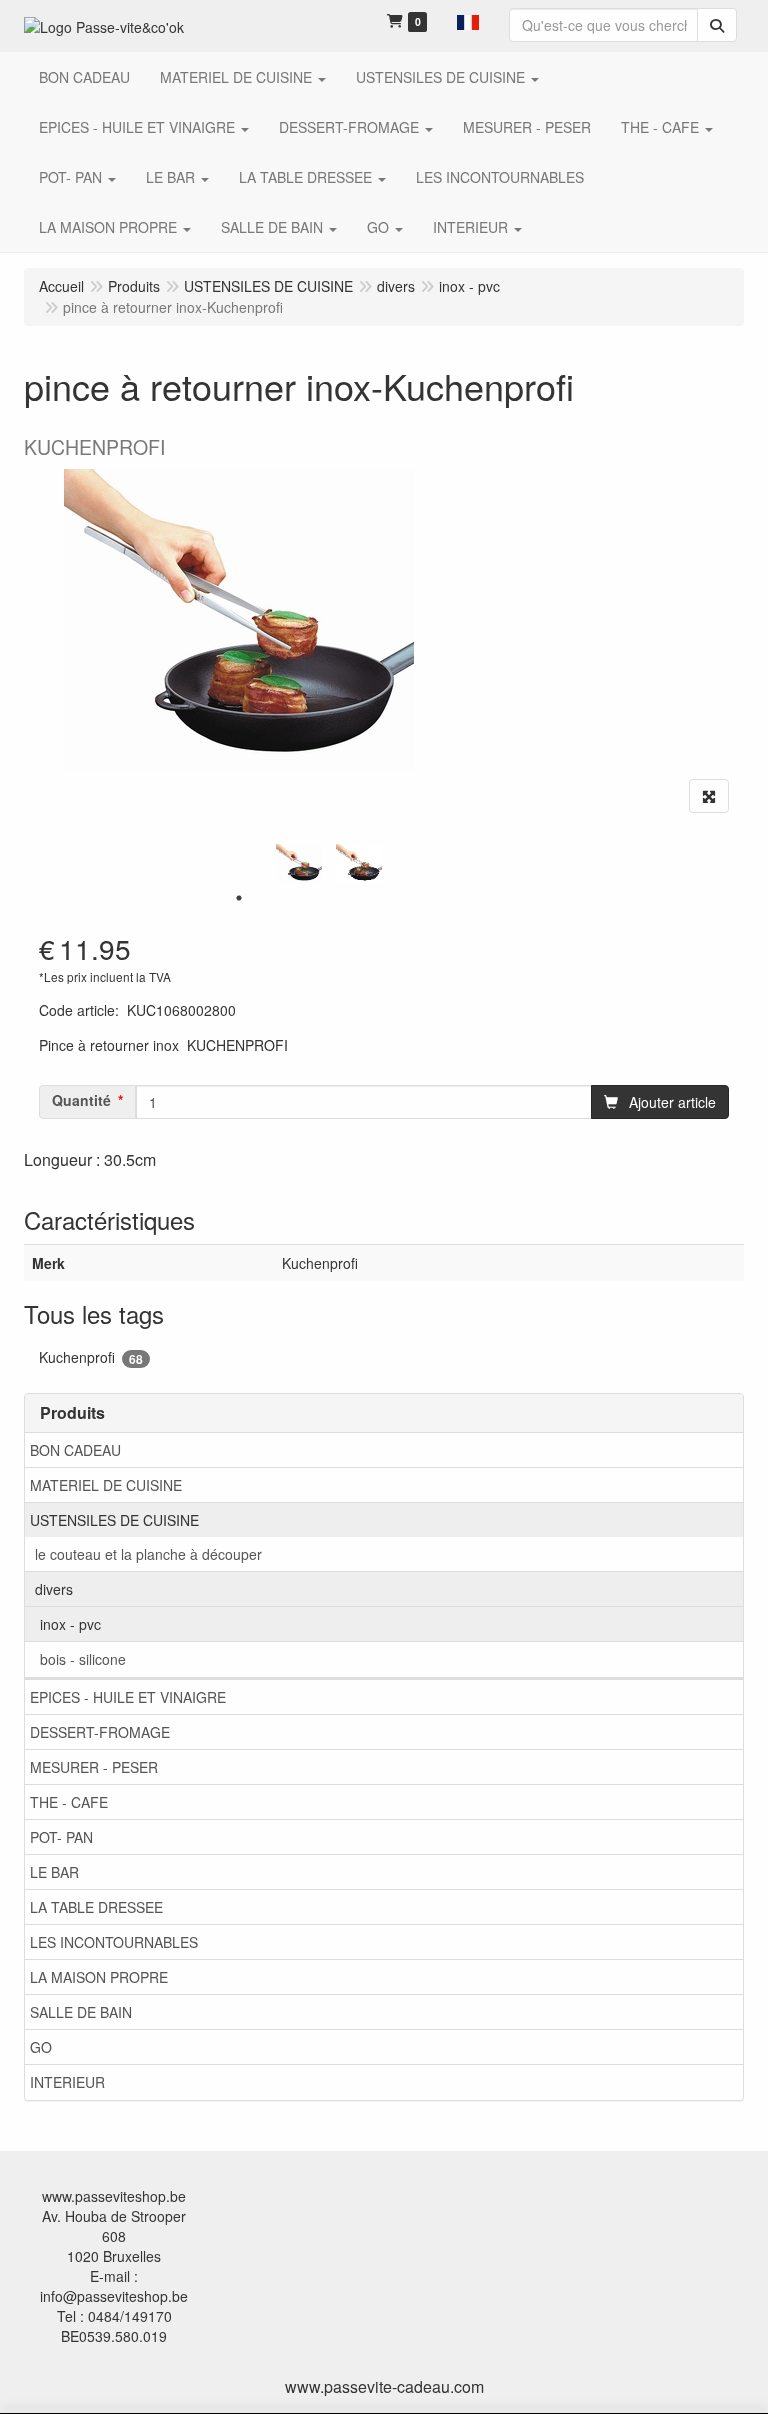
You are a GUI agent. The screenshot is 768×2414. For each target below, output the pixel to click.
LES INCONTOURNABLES (114, 1942)
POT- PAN (61, 1837)
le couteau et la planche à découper (148, 1554)
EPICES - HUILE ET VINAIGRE (128, 1697)
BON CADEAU (75, 1450)
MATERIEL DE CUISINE (106, 1485)
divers (54, 1589)
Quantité (81, 1100)
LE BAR (54, 1872)
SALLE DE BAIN (81, 2012)
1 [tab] (239, 898)
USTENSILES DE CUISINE (114, 1520)
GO (41, 2047)
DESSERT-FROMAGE (100, 1732)
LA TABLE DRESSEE (96, 1907)
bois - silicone (83, 1659)
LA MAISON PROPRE (99, 1977)
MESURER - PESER (94, 1767)
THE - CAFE (69, 1802)
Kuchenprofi (91, 1357)
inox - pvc (70, 1624)
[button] (468, 20)
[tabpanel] (299, 864)
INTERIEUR (67, 2082)
